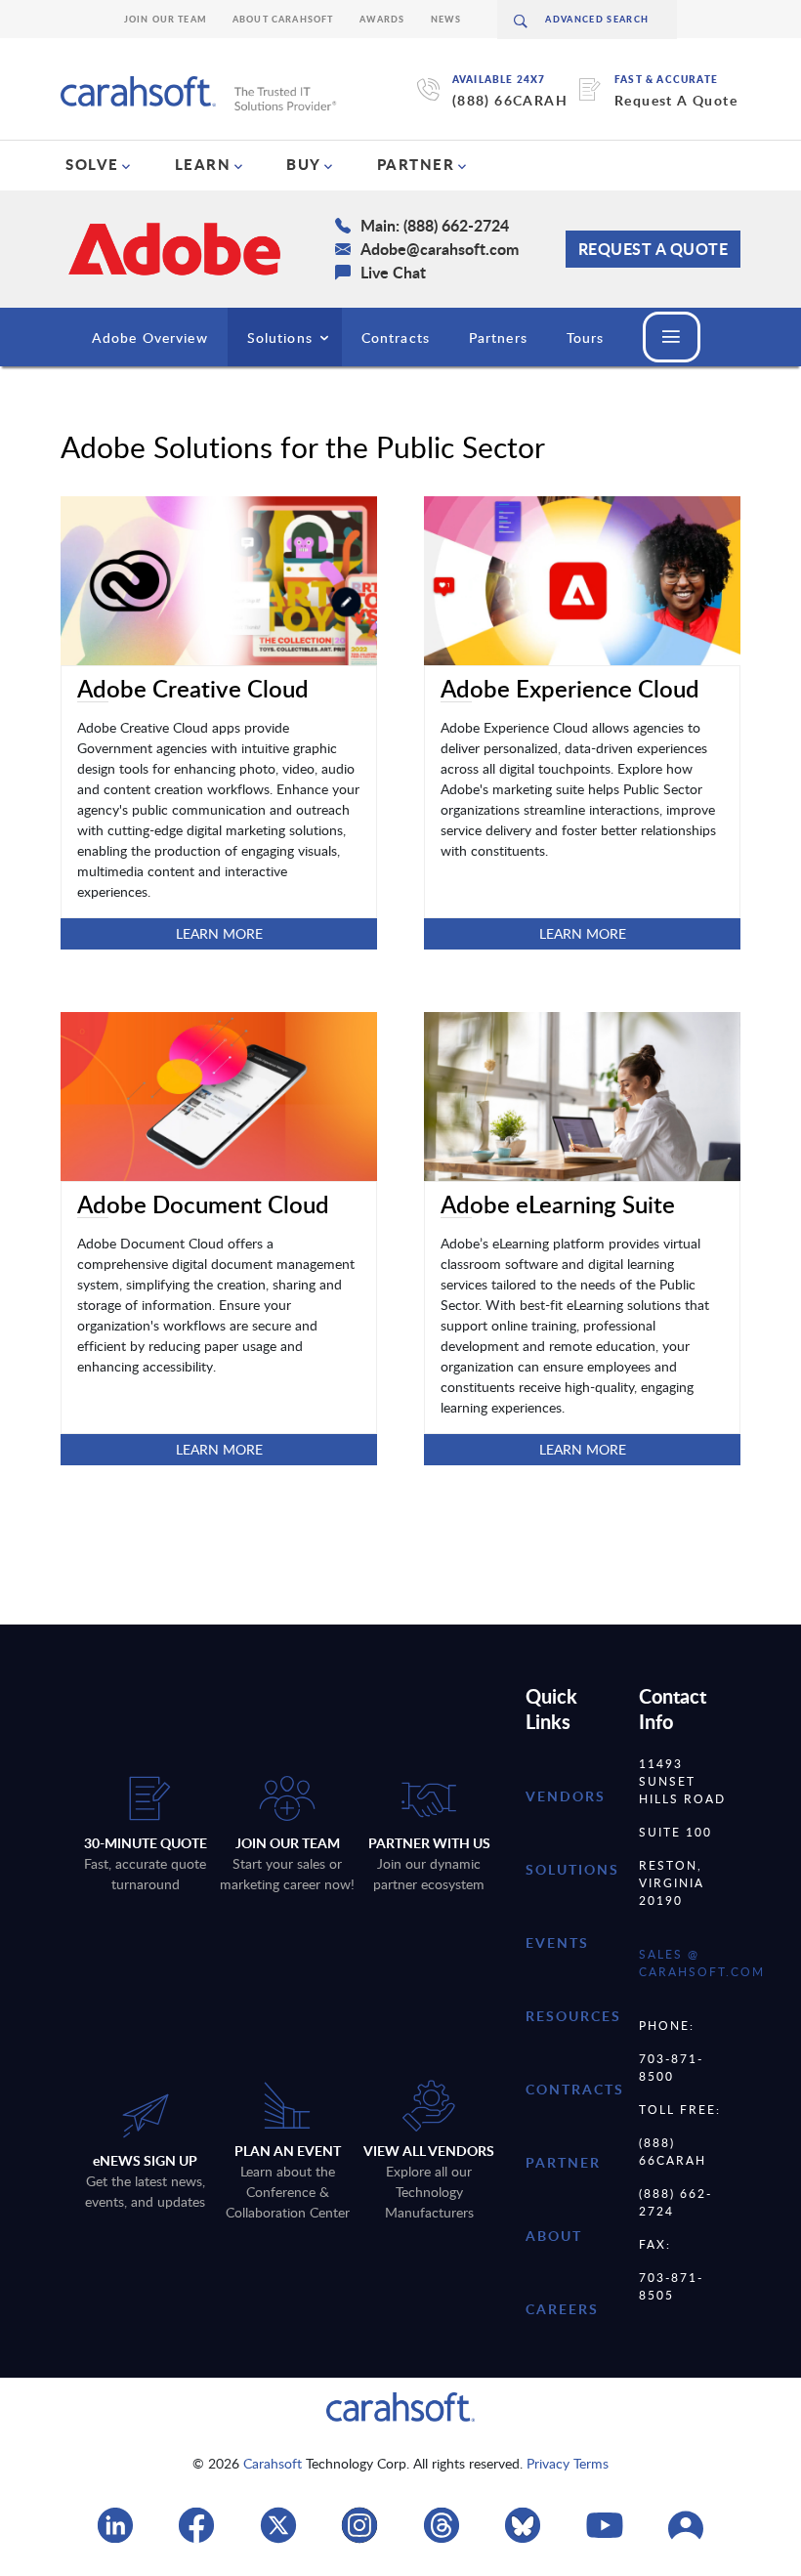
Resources (573, 2016)
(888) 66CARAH (510, 100)
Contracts (396, 338)
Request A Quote (676, 100)
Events (557, 1943)
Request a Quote (653, 249)
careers (562, 2309)
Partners (498, 338)
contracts (575, 2089)
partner (563, 2162)
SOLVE (92, 164)
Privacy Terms (568, 2463)
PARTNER (416, 164)
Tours (586, 338)
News (446, 19)
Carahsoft (273, 2463)
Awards (382, 19)
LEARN (203, 164)
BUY (304, 164)
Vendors (566, 1796)
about (554, 2236)
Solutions (280, 338)
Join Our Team (166, 19)
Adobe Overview (150, 338)
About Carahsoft (283, 19)
